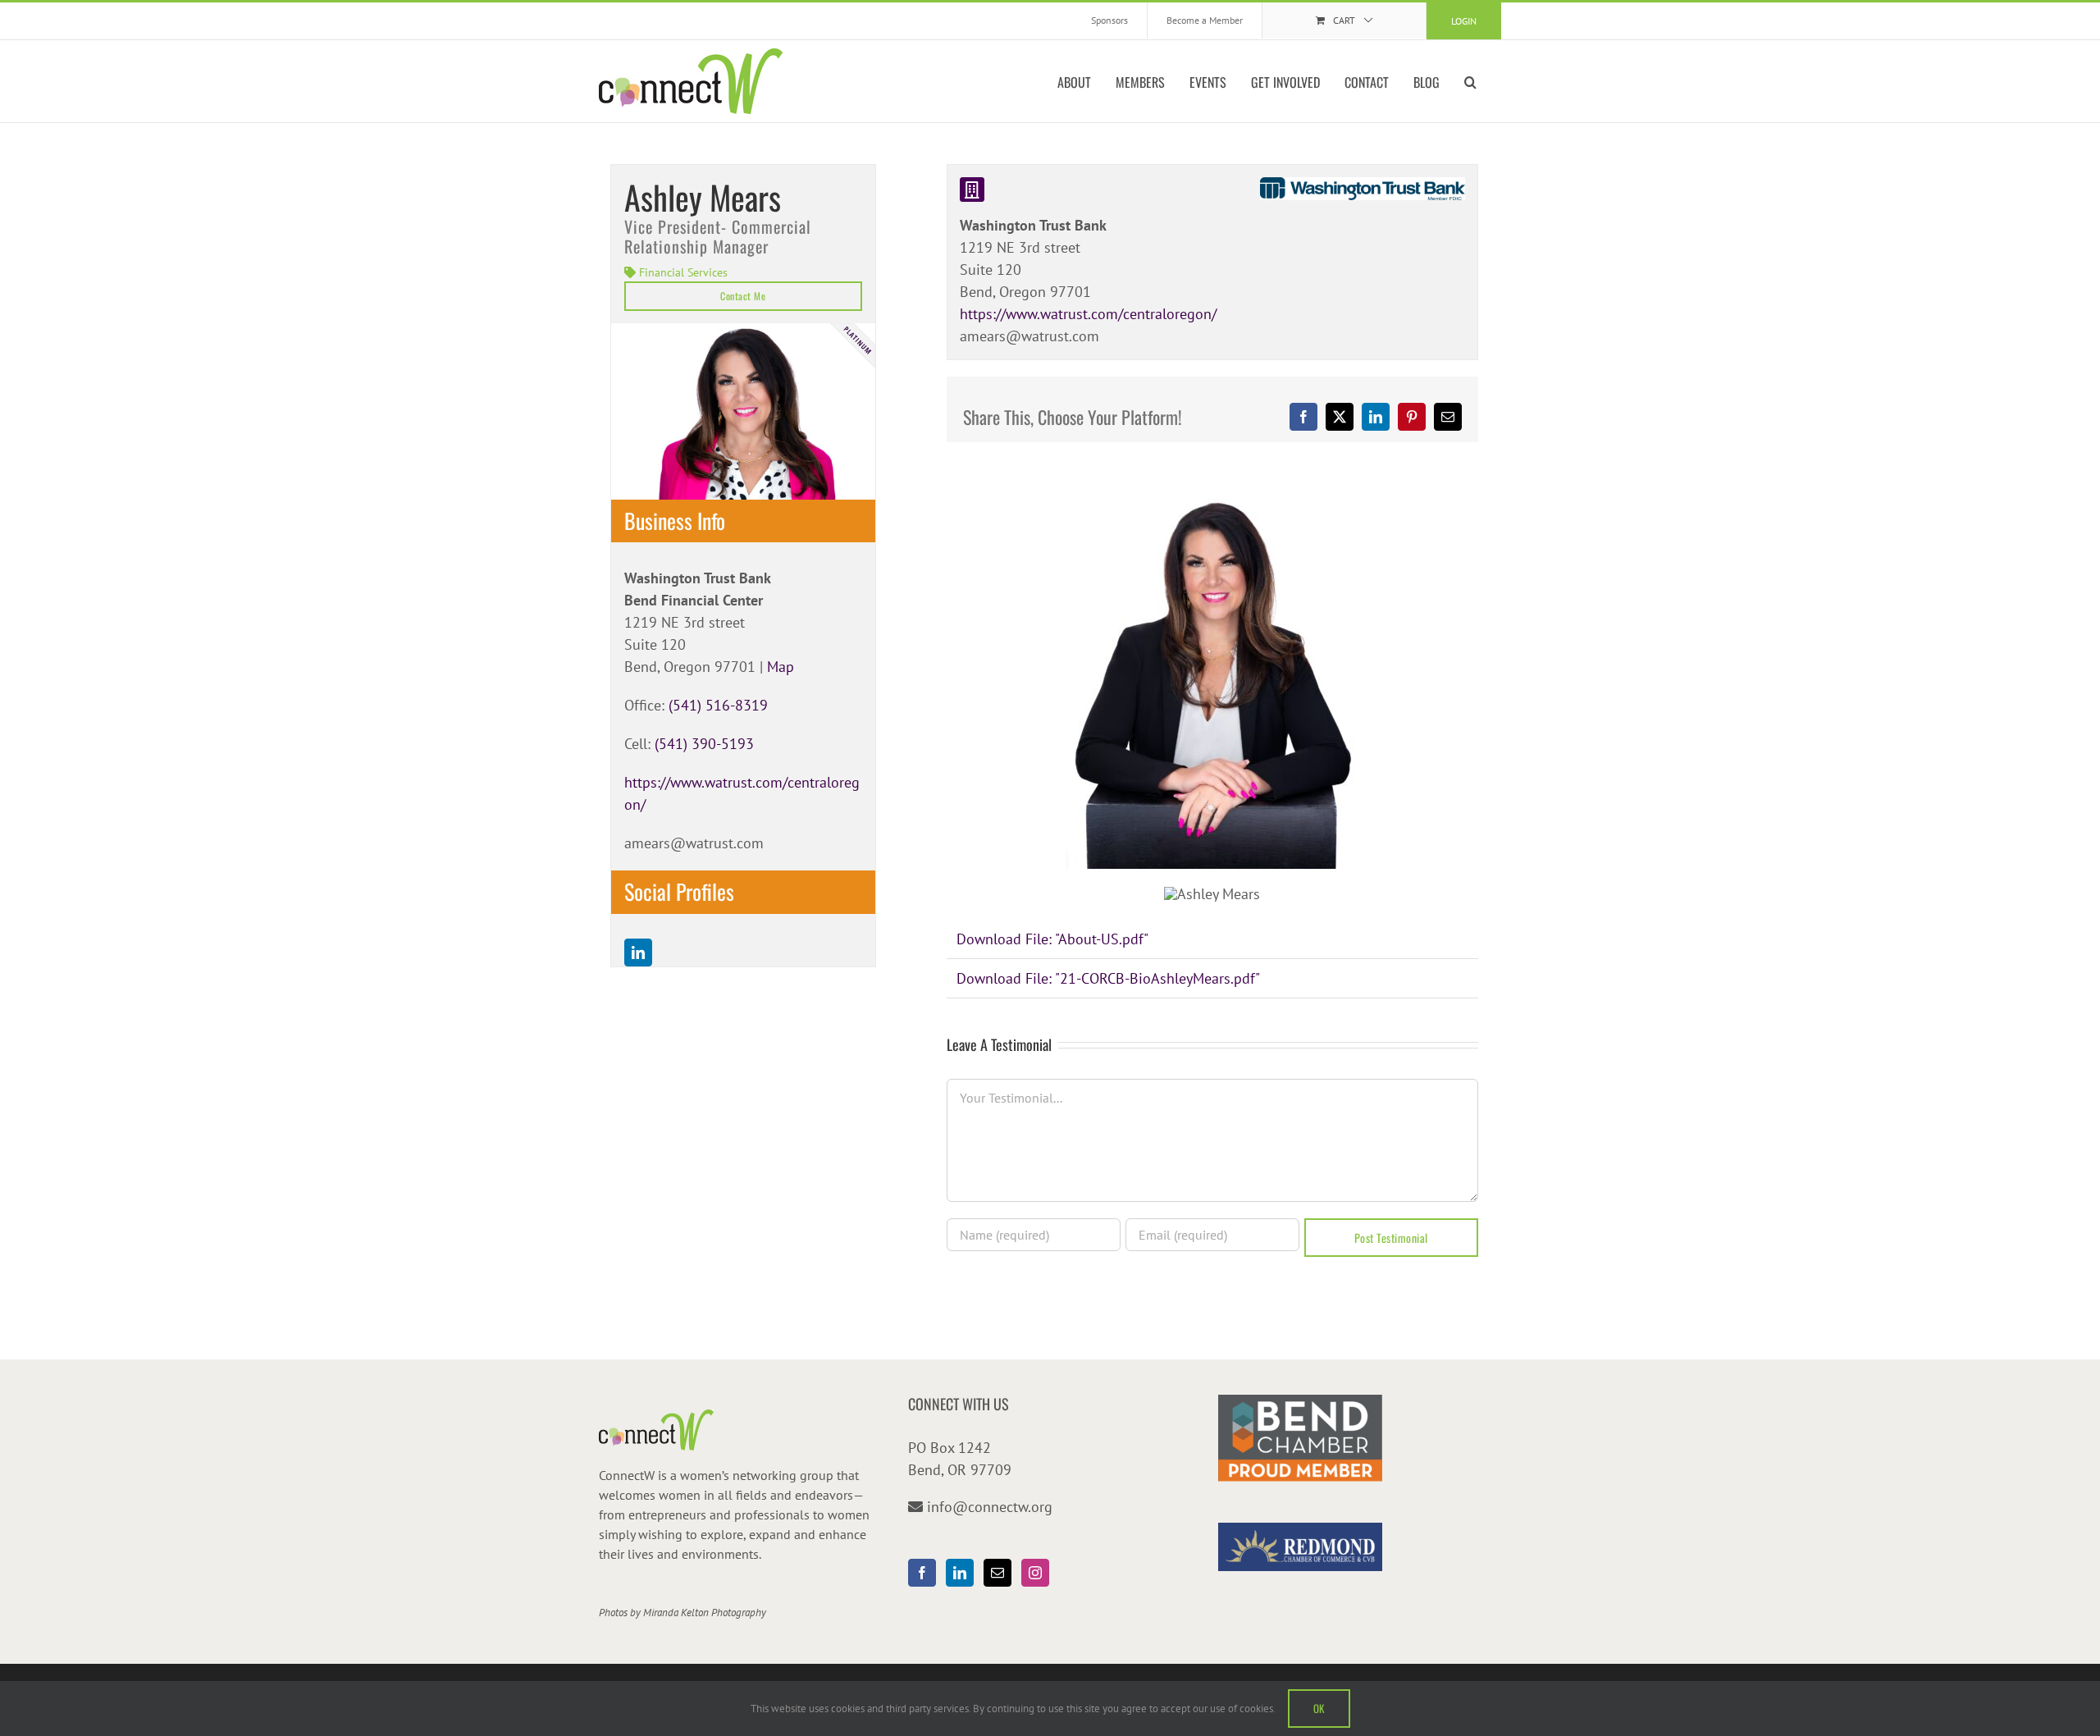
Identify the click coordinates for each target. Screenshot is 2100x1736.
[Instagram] (1035, 1573)
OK (1319, 1708)
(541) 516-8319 (718, 705)
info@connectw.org (990, 1507)
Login (1464, 21)
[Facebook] (922, 1573)
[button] (1470, 81)
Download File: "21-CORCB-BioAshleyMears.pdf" (1108, 978)
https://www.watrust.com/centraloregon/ (1088, 314)
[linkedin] (638, 953)
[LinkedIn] (960, 1573)
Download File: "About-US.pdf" (1052, 939)
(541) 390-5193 (704, 744)
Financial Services (683, 272)
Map (781, 667)
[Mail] (997, 1573)
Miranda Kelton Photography (705, 1613)
